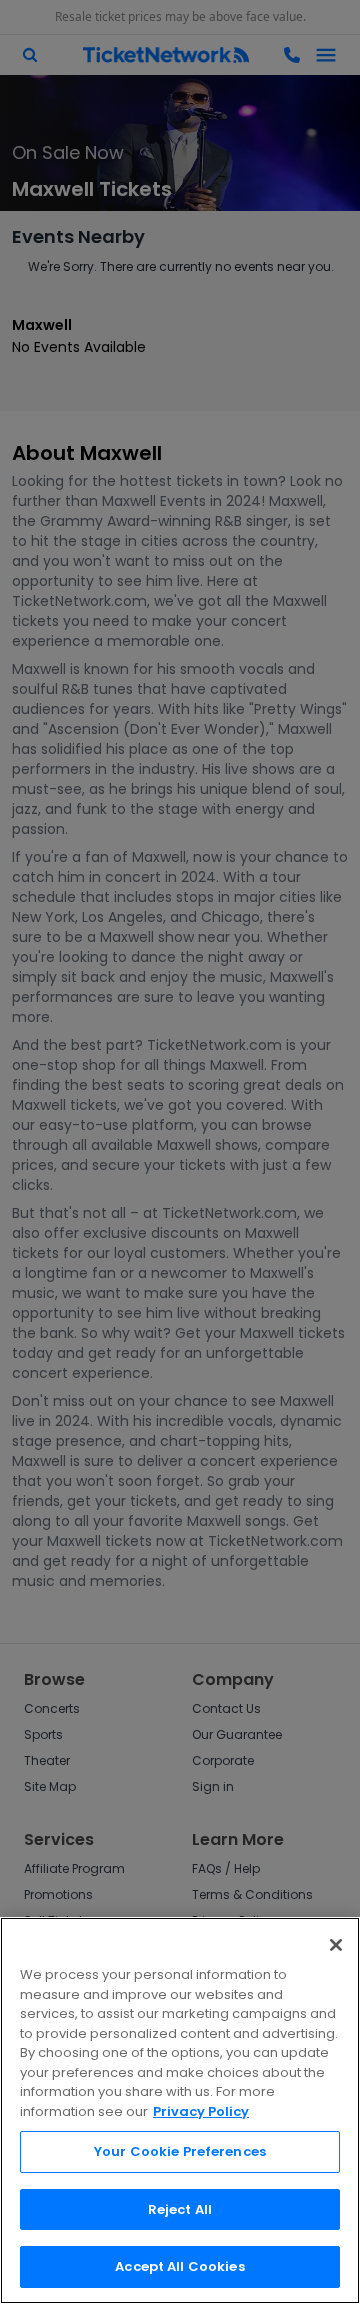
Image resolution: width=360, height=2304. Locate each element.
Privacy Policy (201, 2111)
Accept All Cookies (179, 2266)
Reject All (180, 2209)
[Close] (336, 1945)
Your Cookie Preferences (180, 2151)
